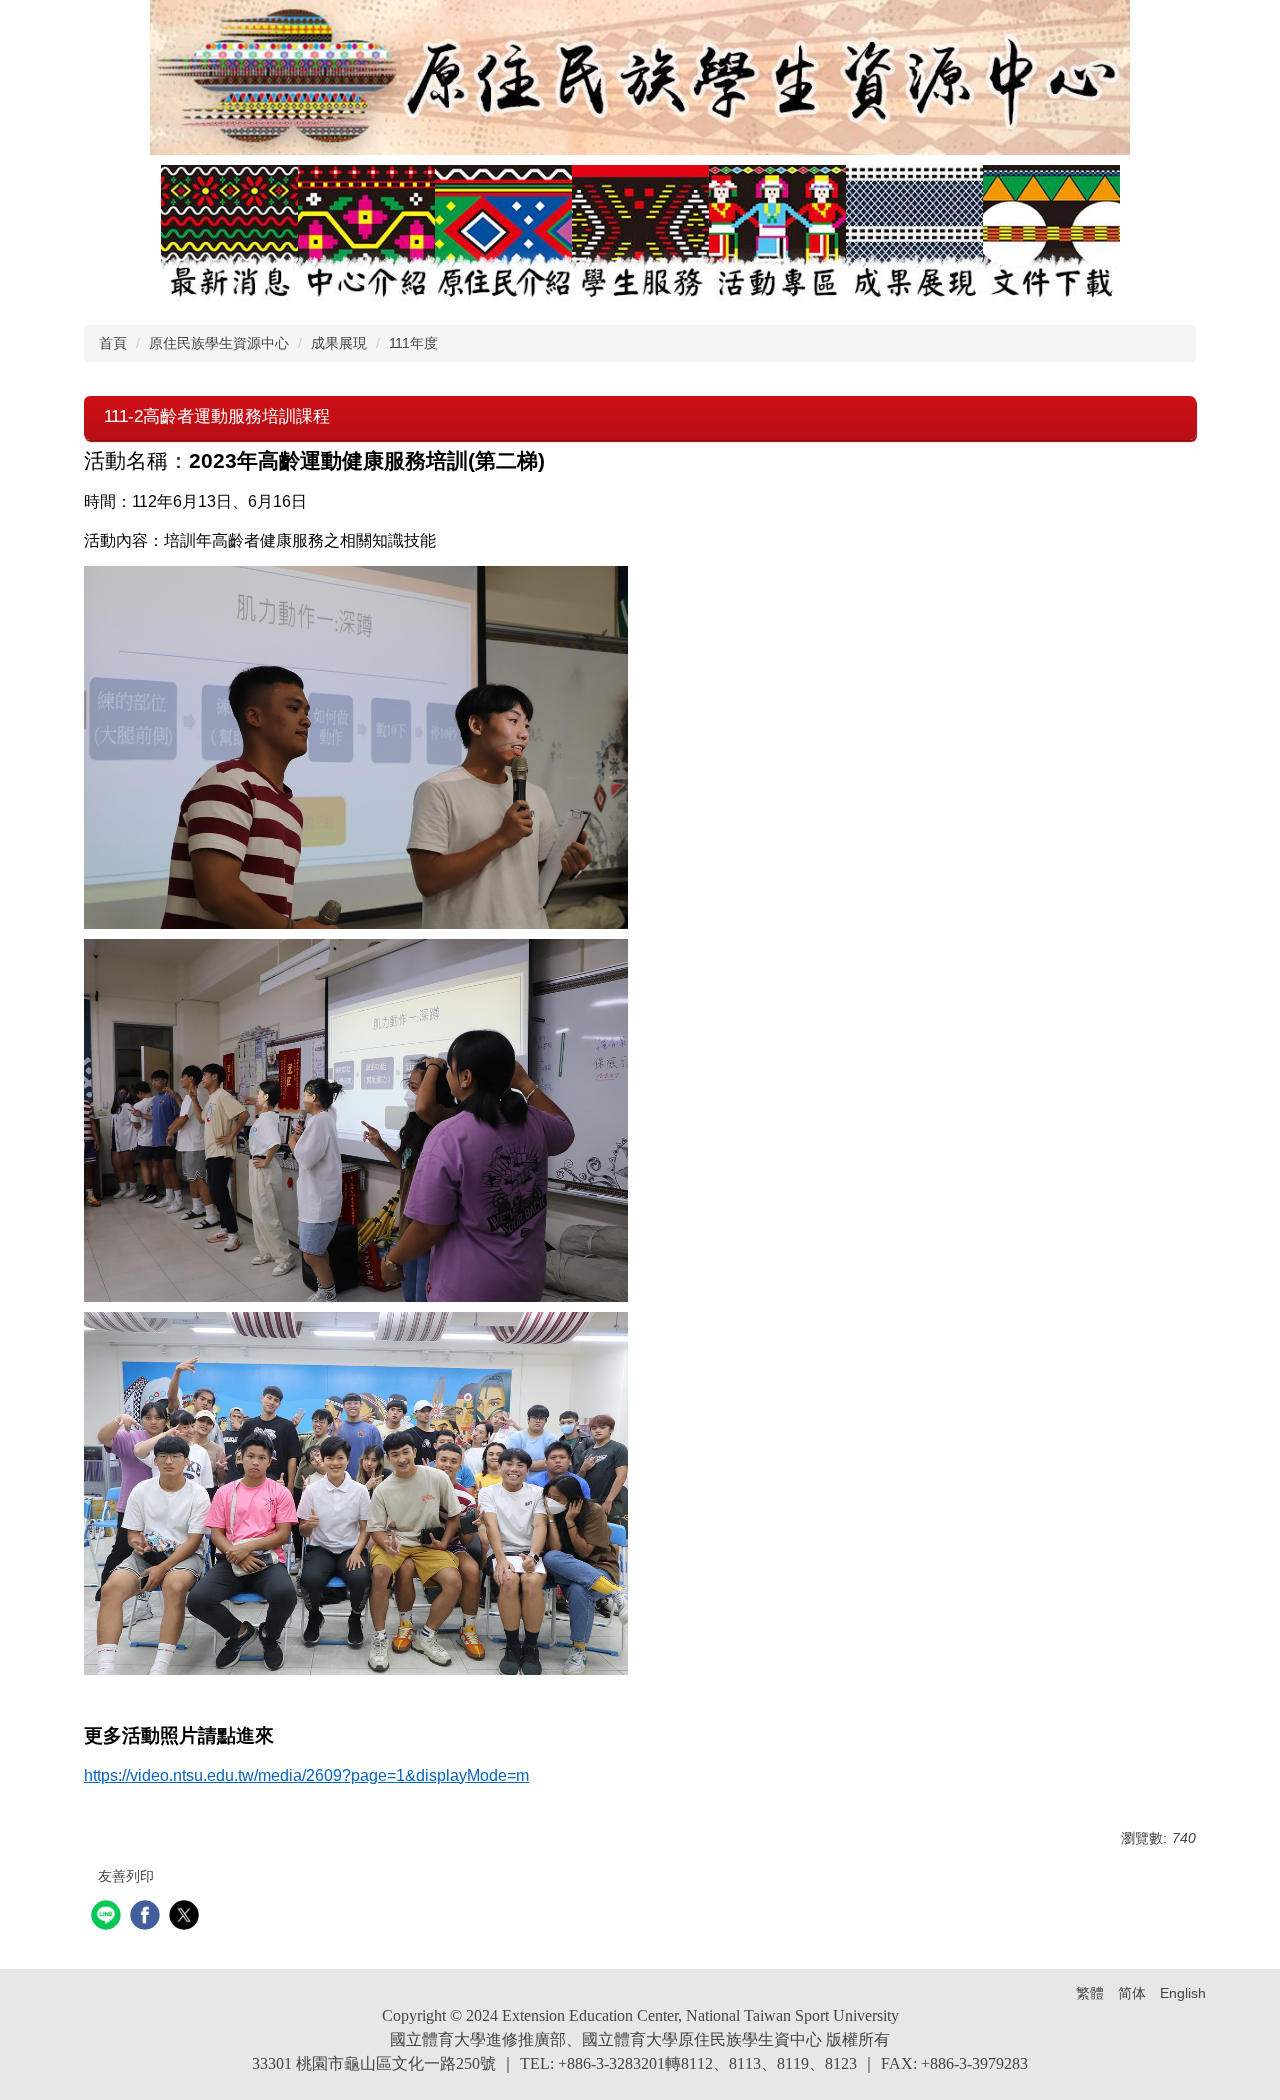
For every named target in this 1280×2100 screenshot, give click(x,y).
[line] (108, 1917)
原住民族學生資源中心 (219, 343)
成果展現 (339, 343)
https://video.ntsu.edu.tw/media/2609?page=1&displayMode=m (306, 1775)
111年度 (413, 343)
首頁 (113, 343)
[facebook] (147, 1917)
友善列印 (126, 1876)
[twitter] (186, 1917)
